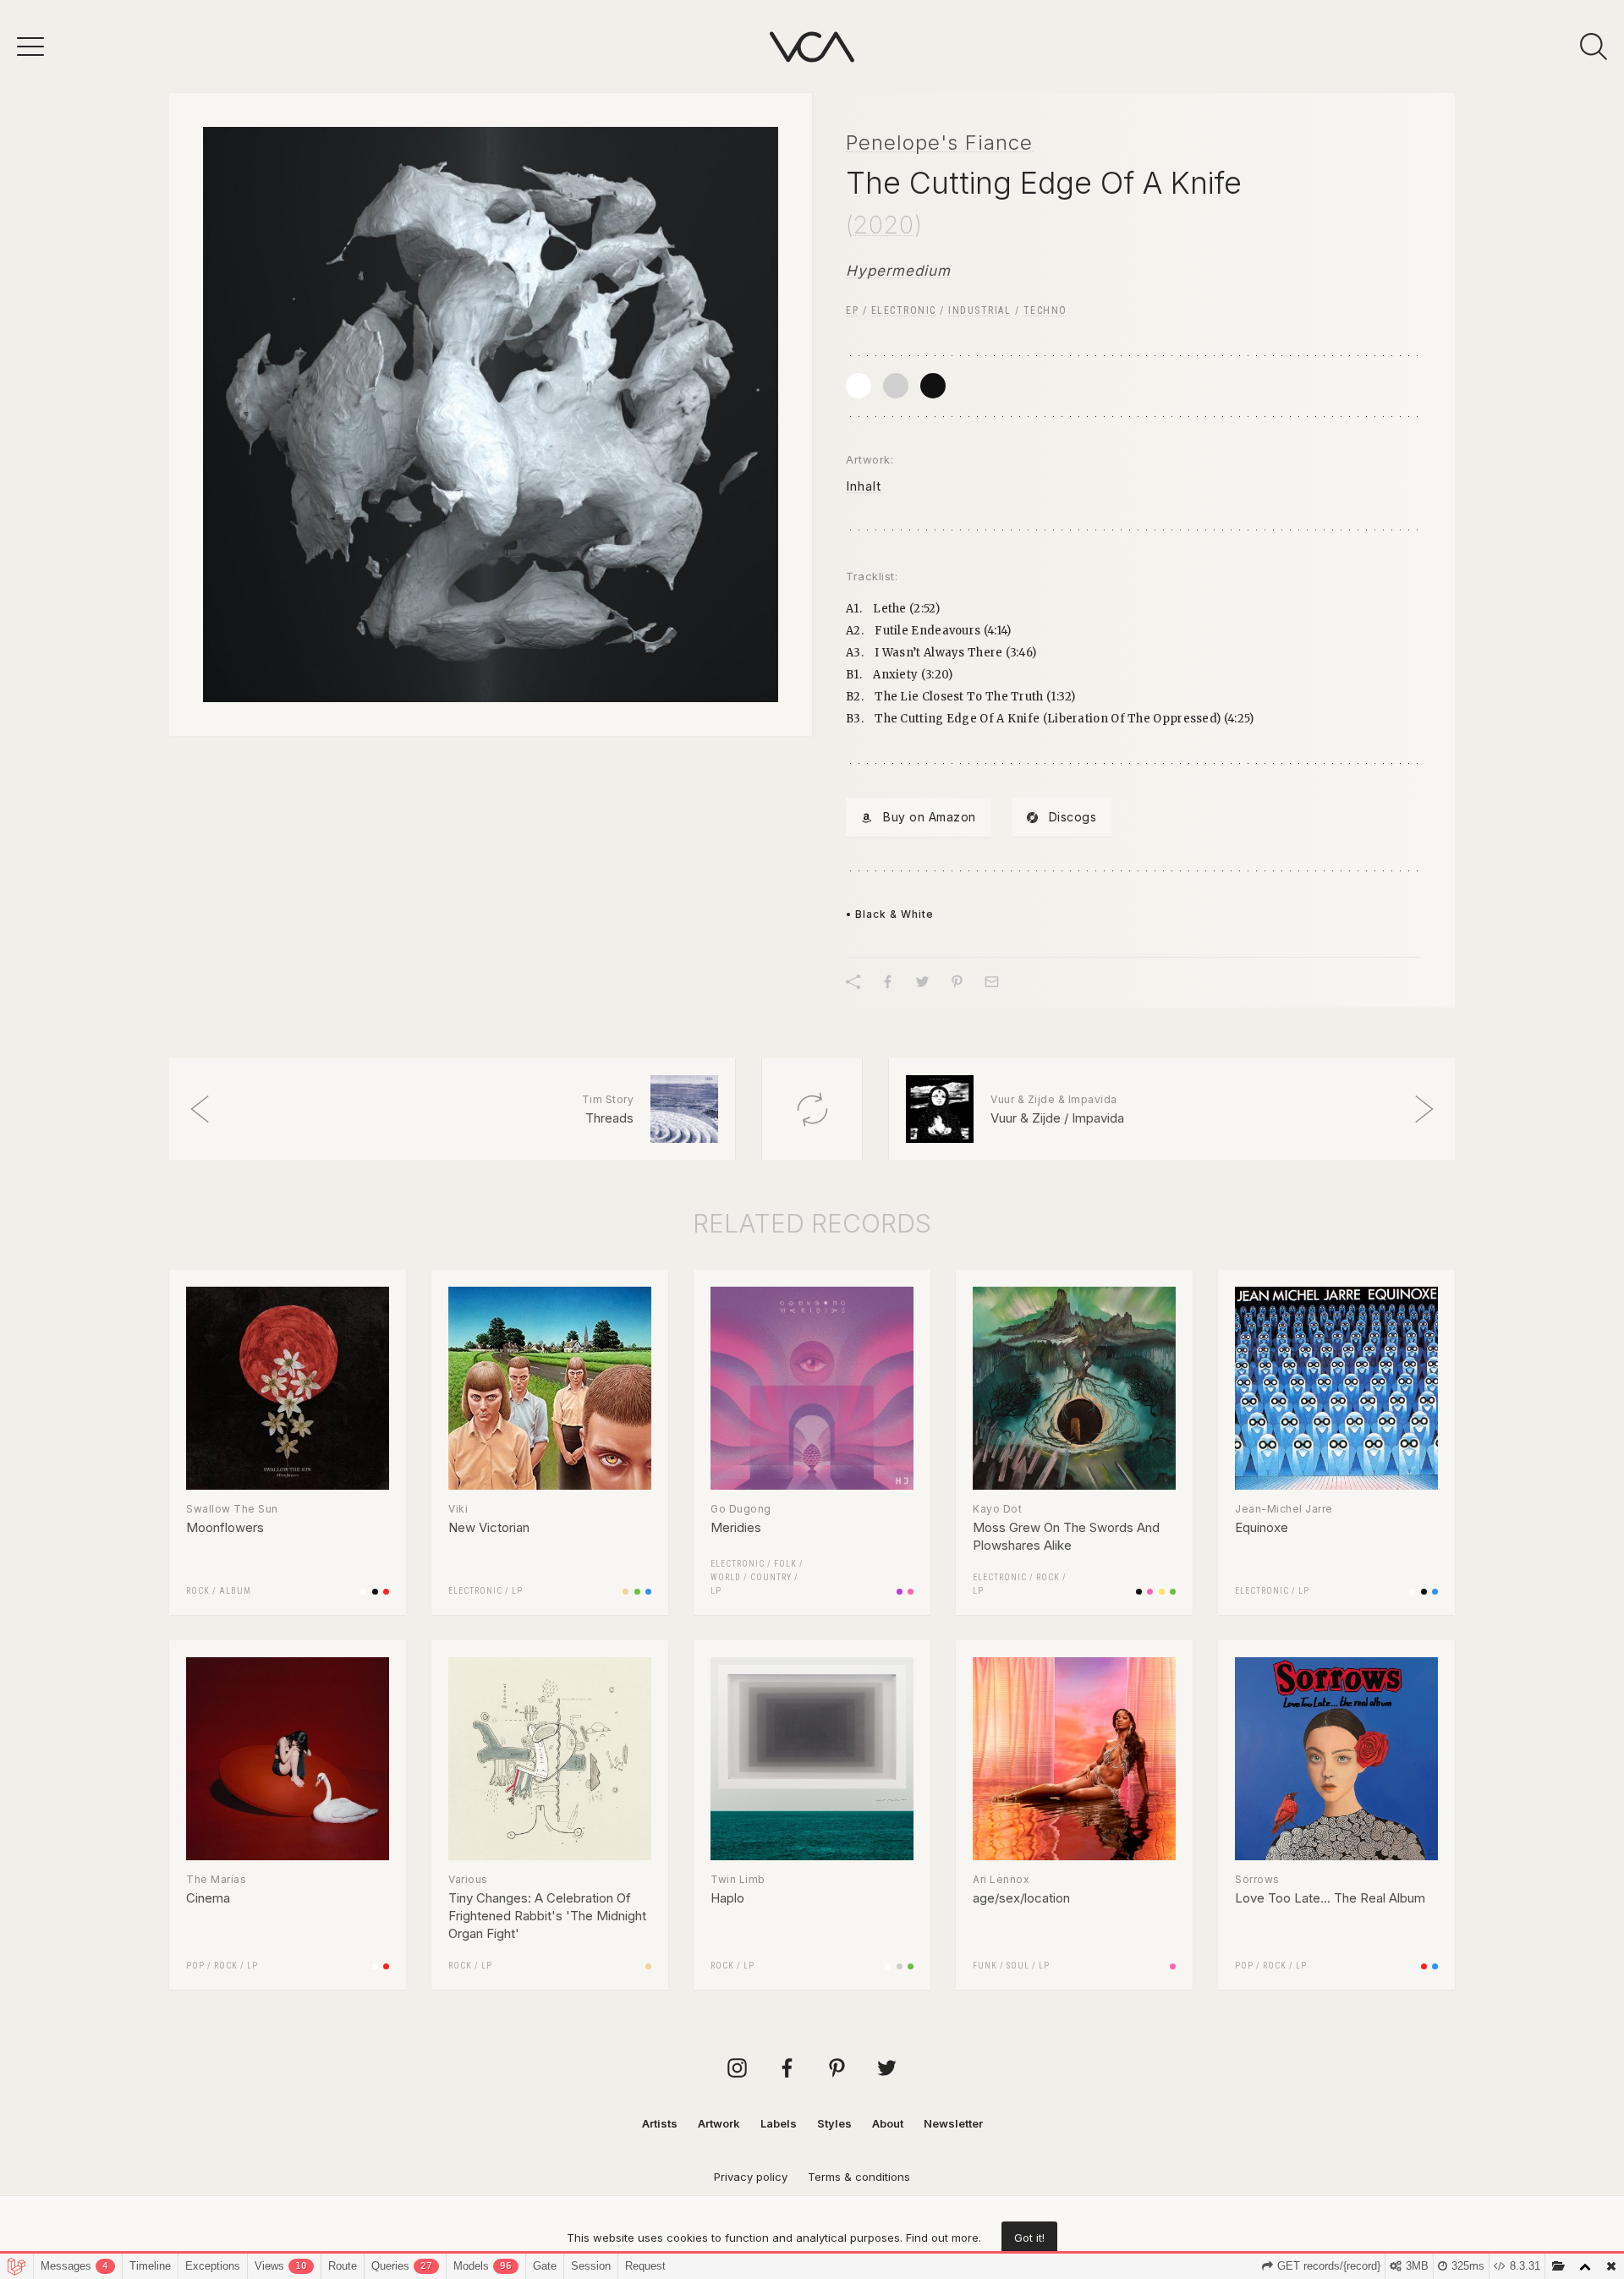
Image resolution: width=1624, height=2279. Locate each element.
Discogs (1073, 817)
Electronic (904, 310)
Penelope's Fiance (939, 143)
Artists (660, 2123)
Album (235, 1591)
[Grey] (896, 386)
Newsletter (953, 2123)
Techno (1045, 310)
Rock (198, 1591)
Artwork (719, 2123)
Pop (195, 1966)
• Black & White (890, 914)
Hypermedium (898, 271)
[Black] (933, 386)
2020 (884, 225)
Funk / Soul (1001, 1966)
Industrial (979, 310)
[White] (859, 386)
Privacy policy (751, 2177)
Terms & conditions (859, 2177)
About (888, 2123)
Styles (834, 2123)
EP (852, 310)
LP (517, 1591)
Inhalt (864, 486)
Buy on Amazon (930, 817)
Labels (779, 2123)
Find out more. (944, 2238)
